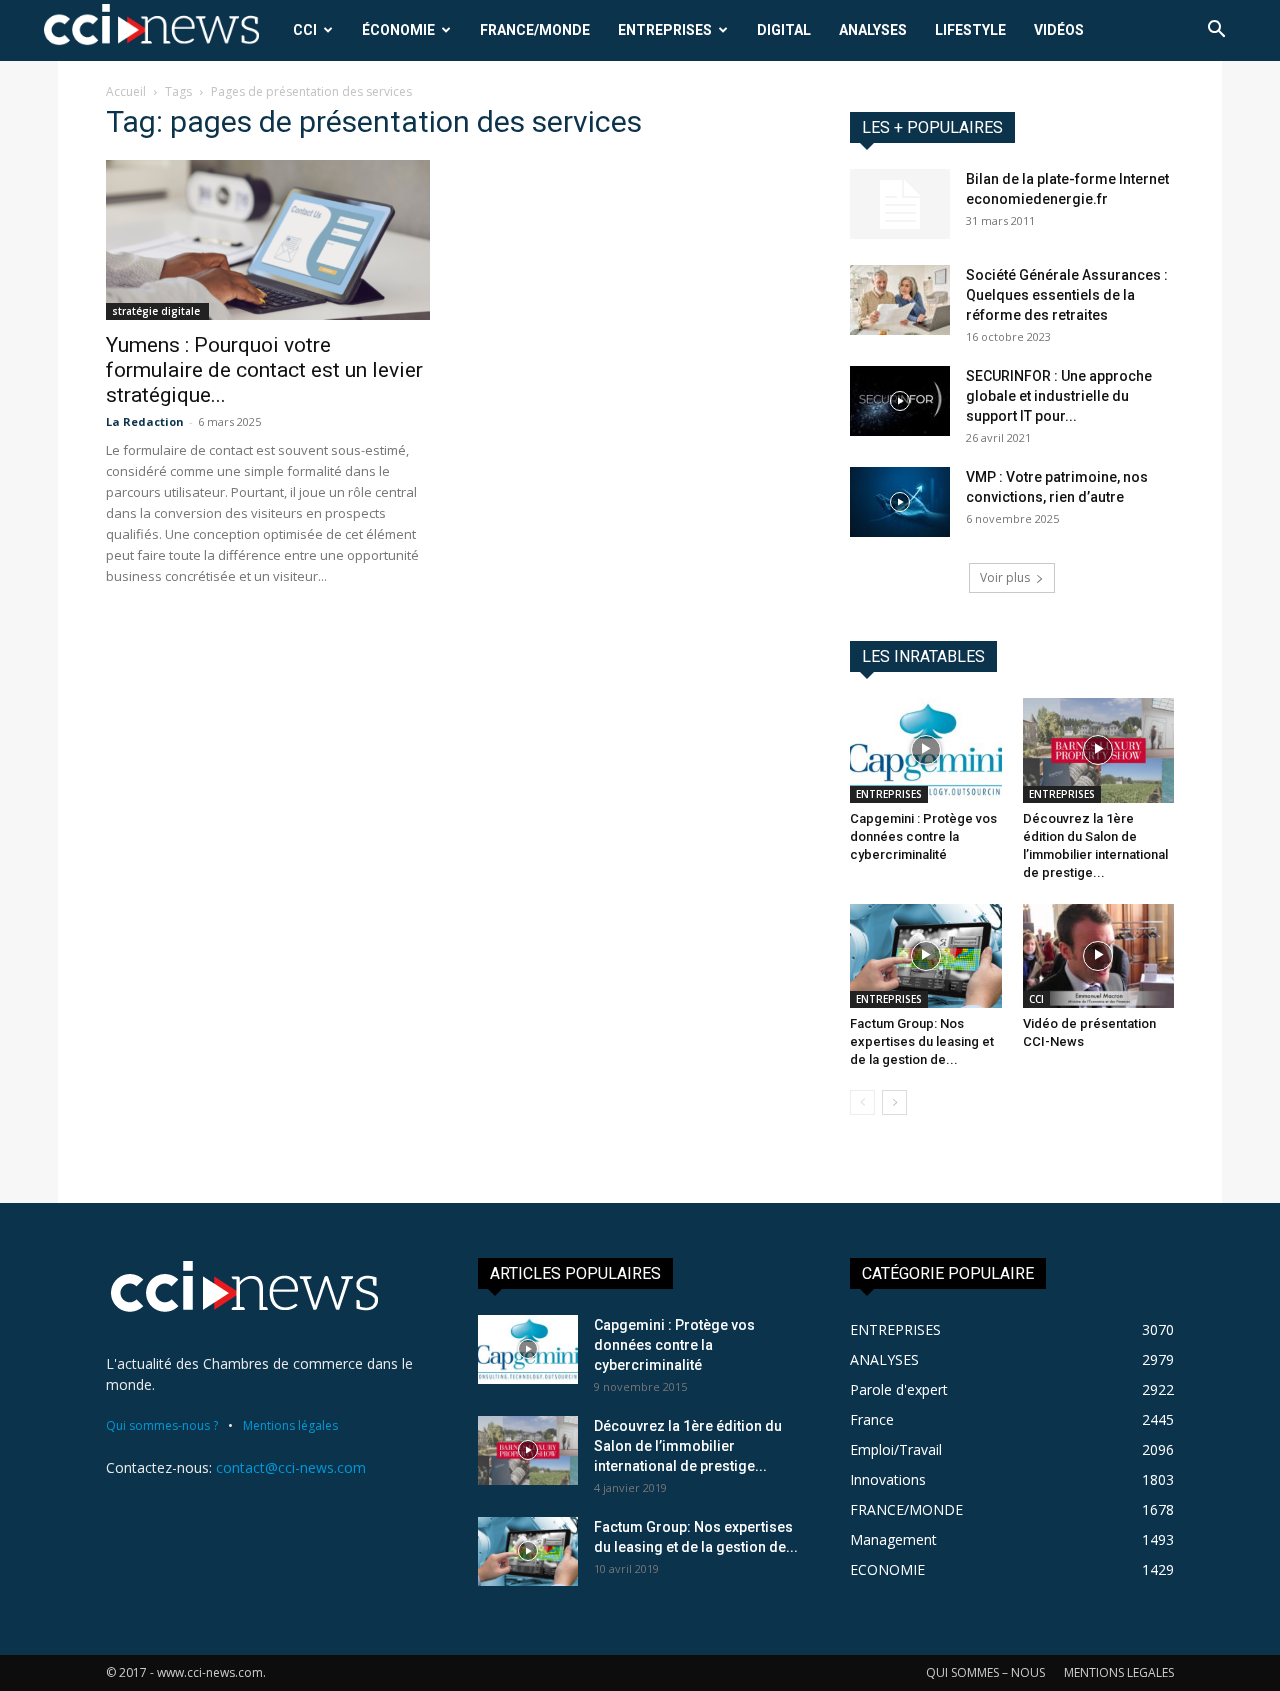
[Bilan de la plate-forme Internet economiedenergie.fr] (900, 204)
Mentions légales (290, 1425)
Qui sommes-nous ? (162, 1425)
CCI (305, 30)
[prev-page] (862, 1102)
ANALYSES (873, 30)
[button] (1216, 31)
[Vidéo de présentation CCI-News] (1099, 956)
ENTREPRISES (665, 30)
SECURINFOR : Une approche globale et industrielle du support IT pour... (1059, 396)
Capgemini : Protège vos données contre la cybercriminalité (923, 836)
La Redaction (145, 421)
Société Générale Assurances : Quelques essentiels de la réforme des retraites (1067, 295)
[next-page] (894, 1102)
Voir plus (1005, 577)
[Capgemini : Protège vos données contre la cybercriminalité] (926, 750)
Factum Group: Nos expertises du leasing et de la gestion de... (922, 1041)
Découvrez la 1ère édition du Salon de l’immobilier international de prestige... (688, 1446)
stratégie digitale (157, 311)
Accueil (126, 91)
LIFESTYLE (970, 30)
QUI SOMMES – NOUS (985, 1672)
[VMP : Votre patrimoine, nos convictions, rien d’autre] (900, 502)
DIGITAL (784, 30)
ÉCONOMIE (398, 30)
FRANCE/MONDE (535, 30)
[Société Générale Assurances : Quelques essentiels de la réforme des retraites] (900, 300)
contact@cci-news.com (291, 1467)
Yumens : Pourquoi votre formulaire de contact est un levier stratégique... (264, 370)
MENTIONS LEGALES (1119, 1672)
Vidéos (1059, 30)
